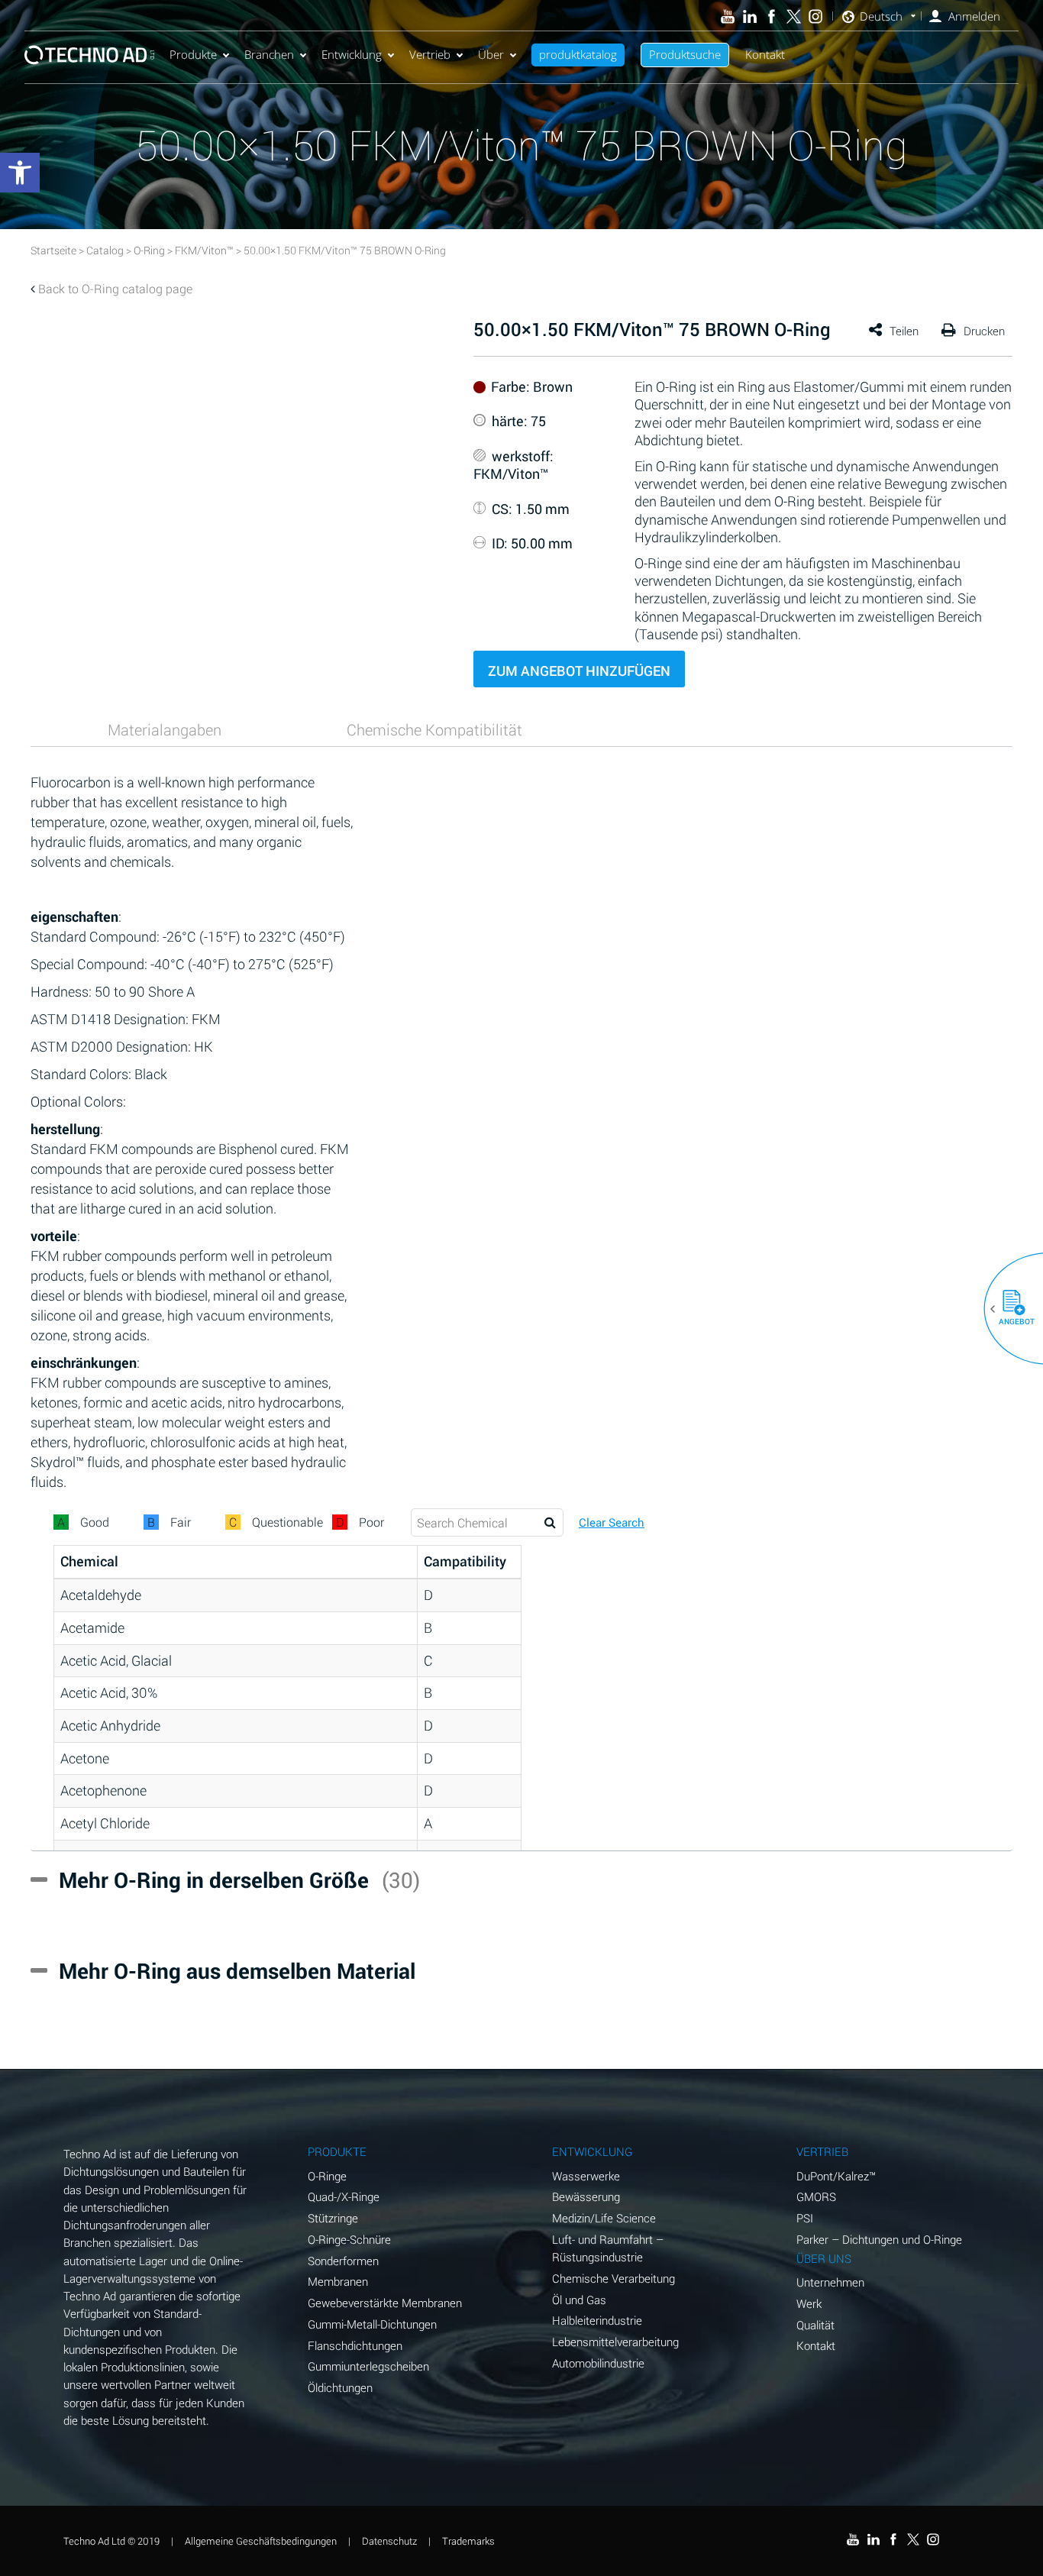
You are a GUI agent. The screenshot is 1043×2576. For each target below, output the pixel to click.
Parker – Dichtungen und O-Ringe (879, 2239)
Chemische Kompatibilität (434, 729)
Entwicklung (352, 54)
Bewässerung (586, 2196)
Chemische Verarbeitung (614, 2278)
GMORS (816, 2196)
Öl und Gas (579, 2300)
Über (491, 54)
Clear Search (612, 1522)
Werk (809, 2303)
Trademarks (468, 2541)
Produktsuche (685, 54)
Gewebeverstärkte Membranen (385, 2303)
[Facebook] (772, 16)
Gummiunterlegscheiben (368, 2366)
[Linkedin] (749, 16)
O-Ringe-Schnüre (349, 2239)
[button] (1008, 1309)
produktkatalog (578, 54)
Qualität (815, 2325)
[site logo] (89, 55)
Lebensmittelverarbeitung (615, 2342)
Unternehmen (830, 2282)
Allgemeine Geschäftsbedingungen (261, 2541)
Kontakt (765, 54)
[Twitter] (794, 16)
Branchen (269, 54)
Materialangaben (165, 729)
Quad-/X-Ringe (344, 2196)
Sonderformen (343, 2261)
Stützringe (333, 2218)
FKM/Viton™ (204, 250)
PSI (805, 2218)
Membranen (338, 2281)
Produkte (193, 54)
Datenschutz (389, 2541)
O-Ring (149, 250)
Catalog (105, 250)
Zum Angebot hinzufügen (579, 671)
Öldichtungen (340, 2387)
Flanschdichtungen (355, 2345)
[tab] (164, 729)
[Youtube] (728, 16)
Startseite (53, 250)
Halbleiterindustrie (597, 2320)
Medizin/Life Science (604, 2218)
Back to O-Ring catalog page (115, 288)
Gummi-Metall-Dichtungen (372, 2324)
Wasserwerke (586, 2176)
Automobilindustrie (598, 2363)
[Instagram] (816, 16)
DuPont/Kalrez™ (836, 2176)
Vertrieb (430, 54)
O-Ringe (327, 2176)
